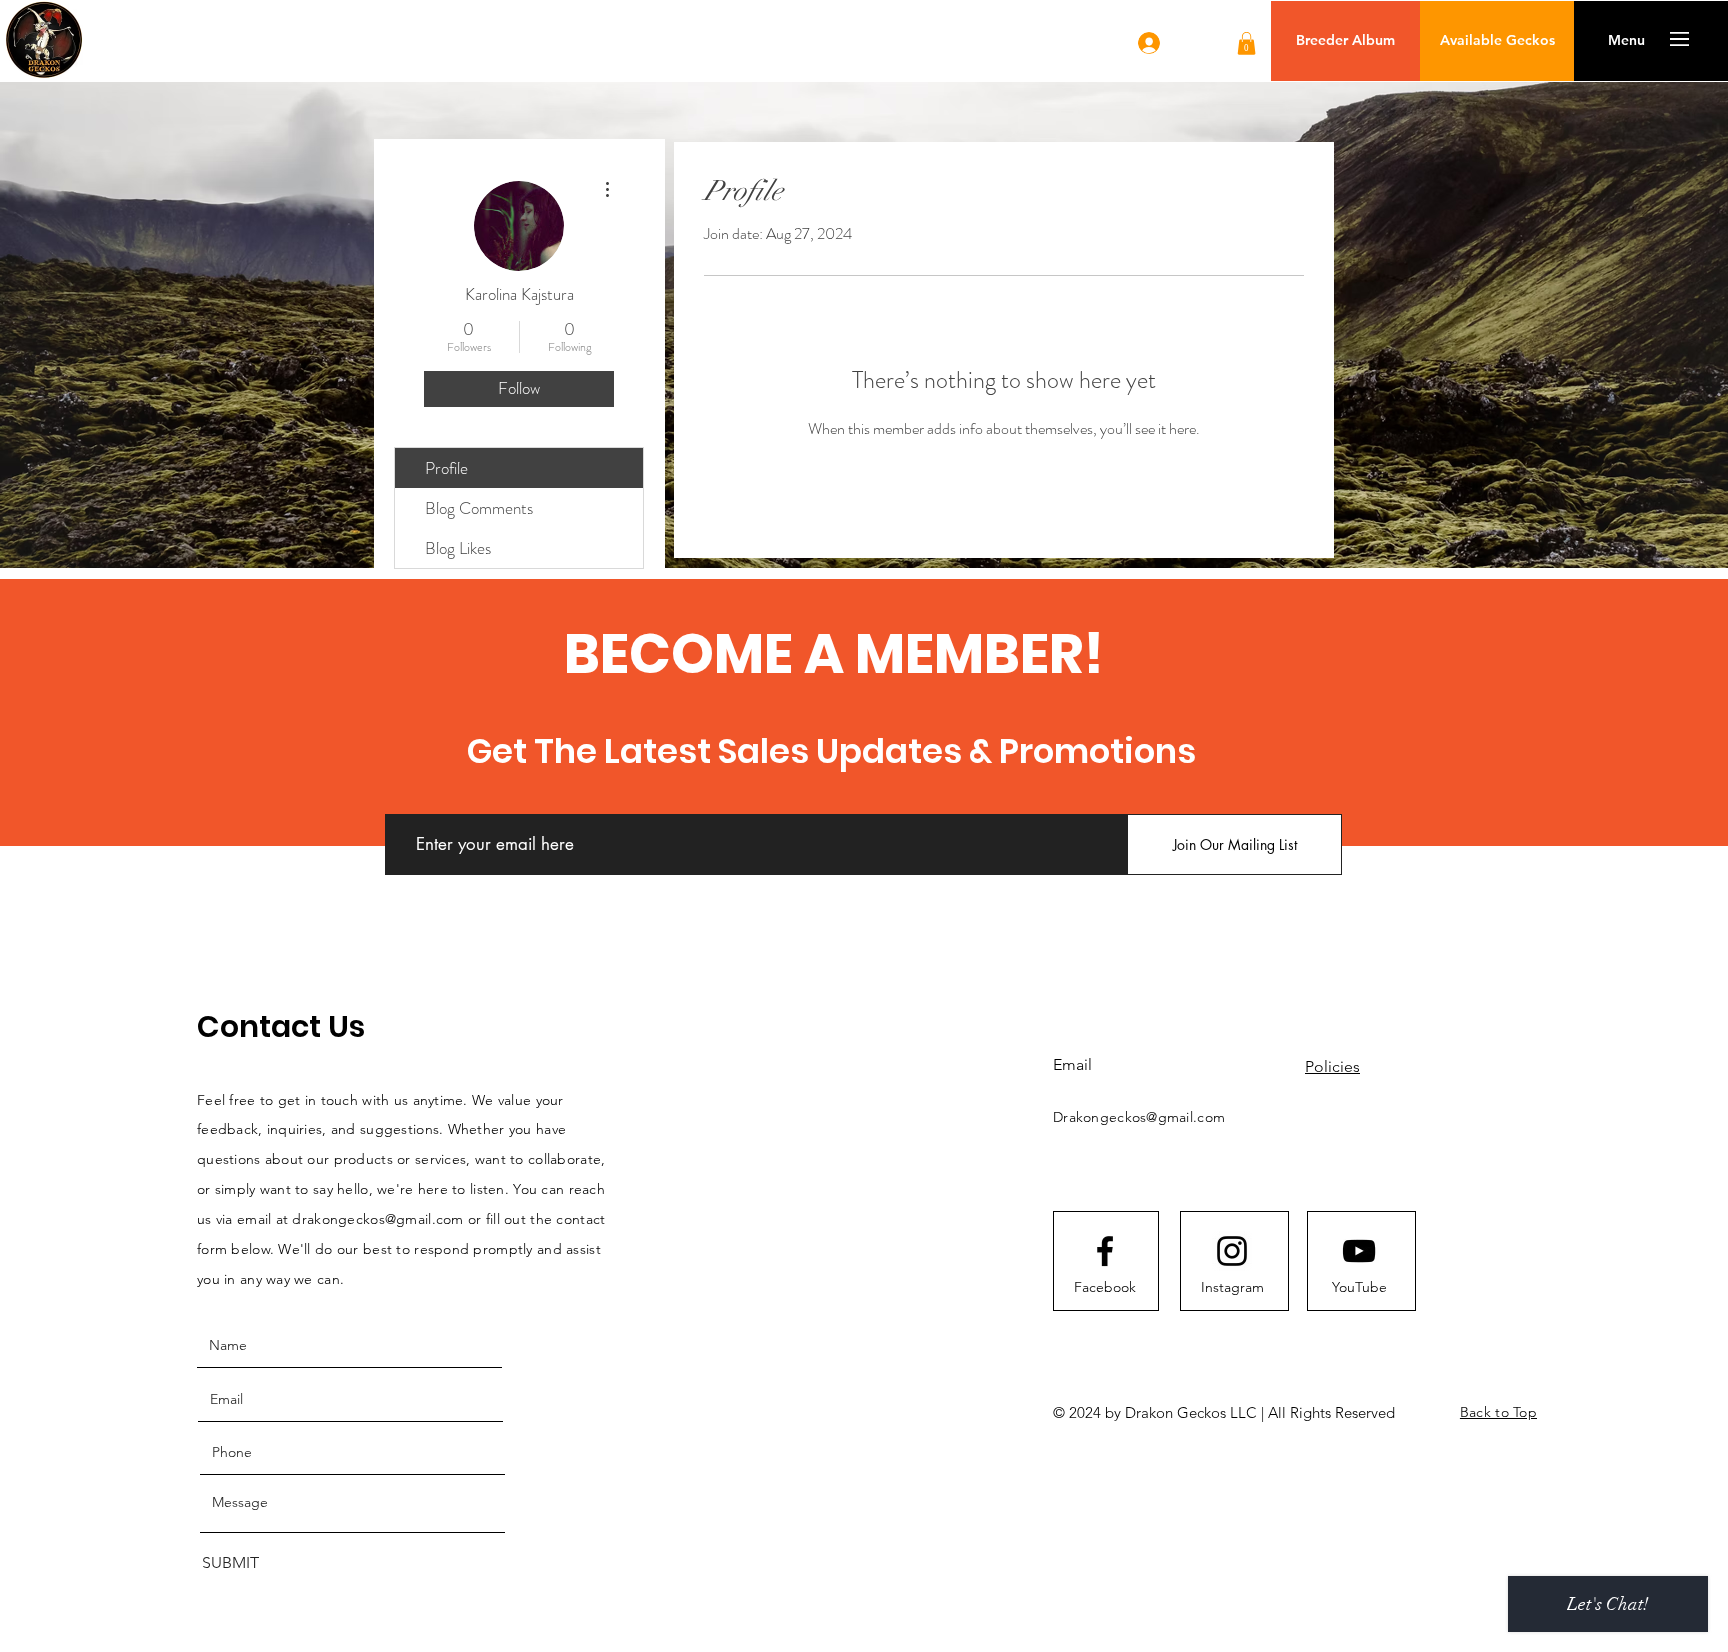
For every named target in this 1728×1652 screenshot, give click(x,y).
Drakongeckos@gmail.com (1139, 1117)
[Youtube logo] (1359, 1251)
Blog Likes (458, 548)
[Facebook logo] (1105, 1251)
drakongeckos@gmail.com (377, 1219)
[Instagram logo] (1232, 1251)
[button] (1246, 43)
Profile (446, 468)
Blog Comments (479, 508)
